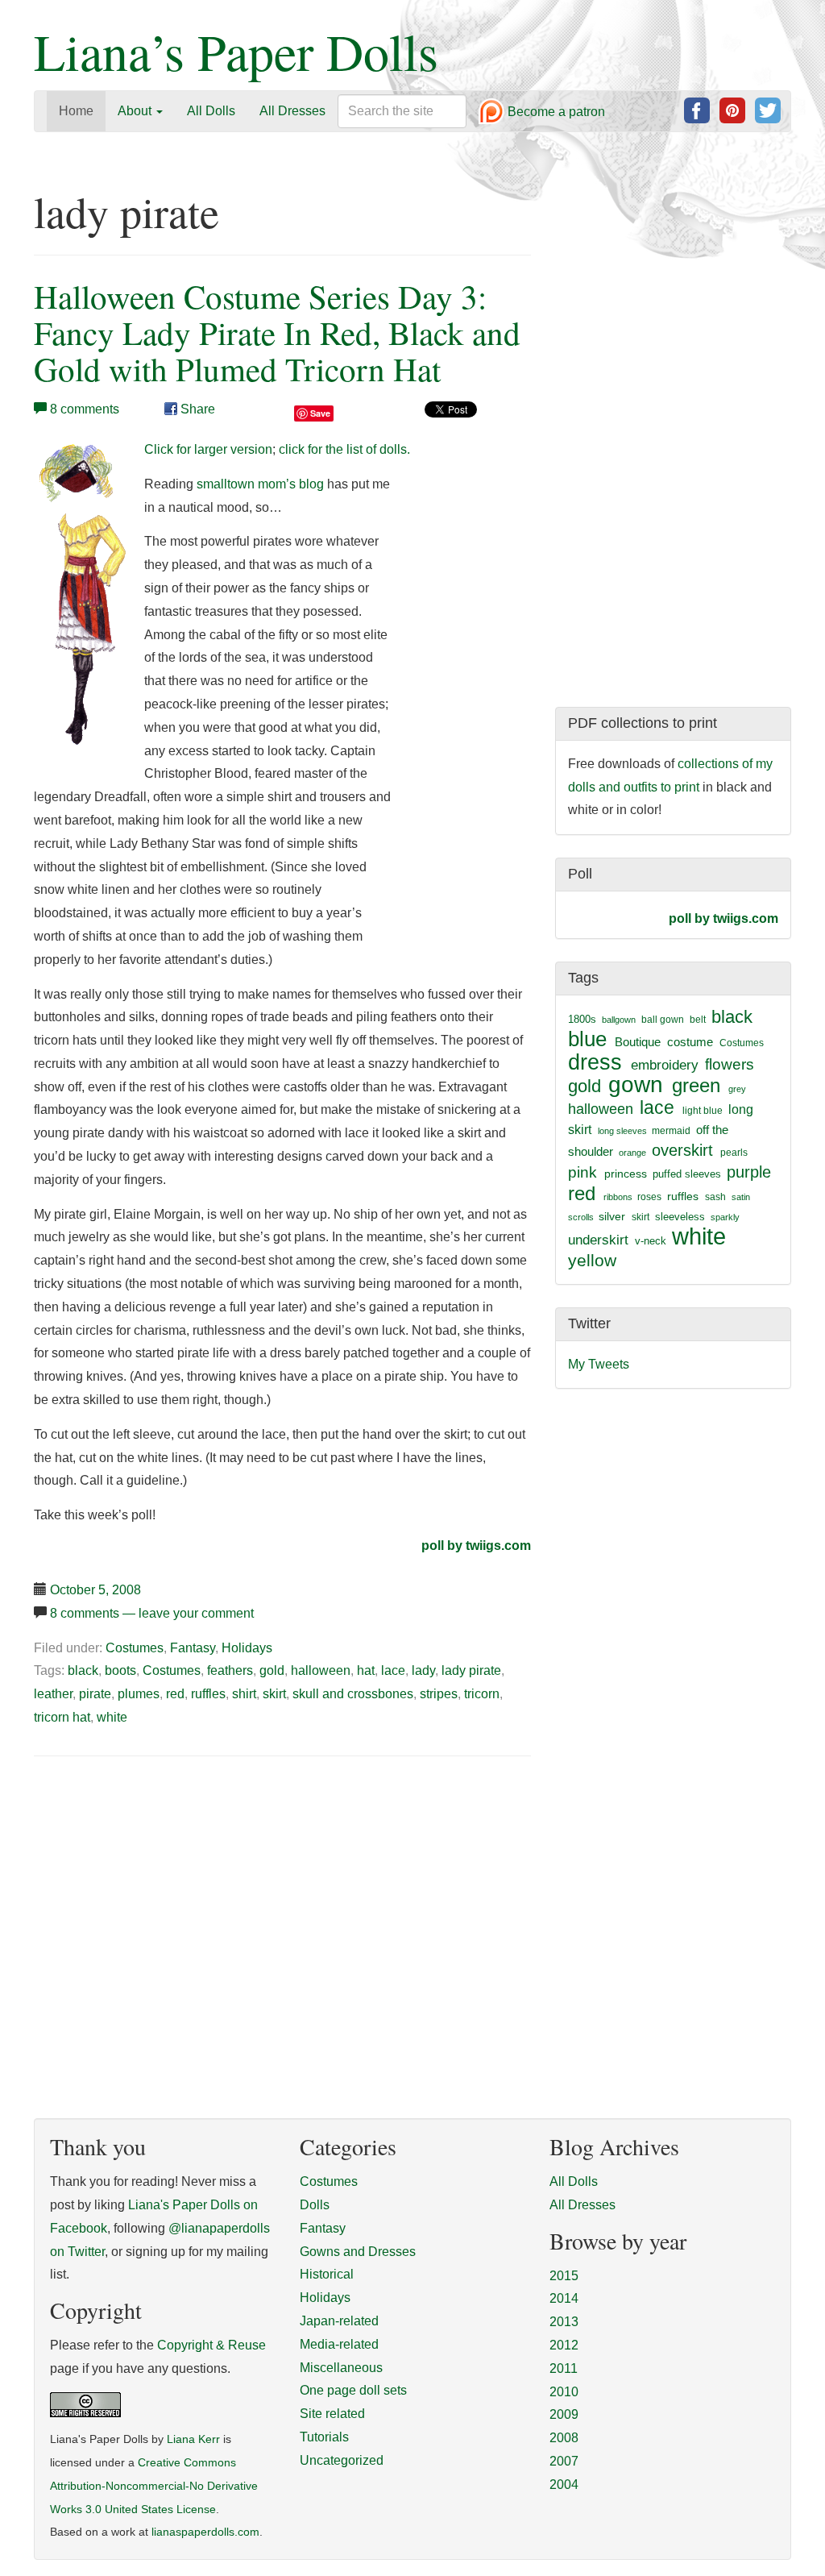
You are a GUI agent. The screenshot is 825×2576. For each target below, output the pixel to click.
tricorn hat (62, 1717)
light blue (703, 1111)
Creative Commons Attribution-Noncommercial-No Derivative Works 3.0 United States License (154, 2486)
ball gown (663, 1020)
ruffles (208, 1694)
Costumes (135, 1648)
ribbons (618, 1197)
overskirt (682, 1150)
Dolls (315, 2205)
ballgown (619, 1020)
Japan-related (339, 2321)
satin (741, 1197)
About (136, 111)
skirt (274, 1694)
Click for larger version (208, 449)
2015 (564, 2276)
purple (749, 1172)
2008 (564, 2438)
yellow (592, 1260)
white (112, 1717)
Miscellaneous (341, 2368)
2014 (564, 2298)
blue (587, 1039)
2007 (564, 2461)
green (696, 1086)
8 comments (85, 409)
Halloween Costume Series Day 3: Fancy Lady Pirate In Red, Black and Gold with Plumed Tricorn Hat (277, 332)
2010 (564, 2392)
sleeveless (680, 1217)
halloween (321, 1670)
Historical (327, 2274)
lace (393, 1670)
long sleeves (622, 1131)
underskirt (598, 1240)
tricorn (482, 1694)
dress (595, 1062)
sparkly (725, 1217)
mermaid (671, 1131)
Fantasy (193, 1648)
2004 (564, 2485)
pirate (95, 1694)
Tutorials (324, 2437)
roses (649, 1197)
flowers (730, 1064)
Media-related (339, 2344)
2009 (564, 2414)
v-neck (651, 1241)
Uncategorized (342, 2460)
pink (582, 1172)
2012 (564, 2345)
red (175, 1694)
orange (632, 1153)
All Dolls (211, 111)
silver (612, 1216)
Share (196, 409)
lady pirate (471, 1670)
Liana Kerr (193, 2439)
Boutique (638, 1042)
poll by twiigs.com (476, 1546)
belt (698, 1020)
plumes (139, 1694)
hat (366, 1670)
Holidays (247, 1648)
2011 (564, 2368)
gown (636, 1084)
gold (272, 1670)
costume (690, 1042)
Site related (332, 2414)
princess (626, 1174)
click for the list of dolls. (344, 449)
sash (715, 1197)
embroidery (665, 1065)
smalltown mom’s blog (260, 484)
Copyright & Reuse (211, 2345)
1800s (582, 1019)
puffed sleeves (687, 1174)
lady (423, 1670)
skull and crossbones (353, 1694)
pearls (734, 1153)
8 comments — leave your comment (152, 1613)
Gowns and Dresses (358, 2252)
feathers (230, 1670)
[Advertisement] (169, 1892)
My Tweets (599, 1364)
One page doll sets (353, 2390)
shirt (244, 1694)
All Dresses (292, 111)
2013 (564, 2322)
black (83, 1670)
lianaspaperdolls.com (205, 2532)
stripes (439, 1694)
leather (53, 1694)
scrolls (581, 1217)
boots (120, 1670)
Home (76, 111)
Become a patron (555, 112)
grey (737, 1089)
